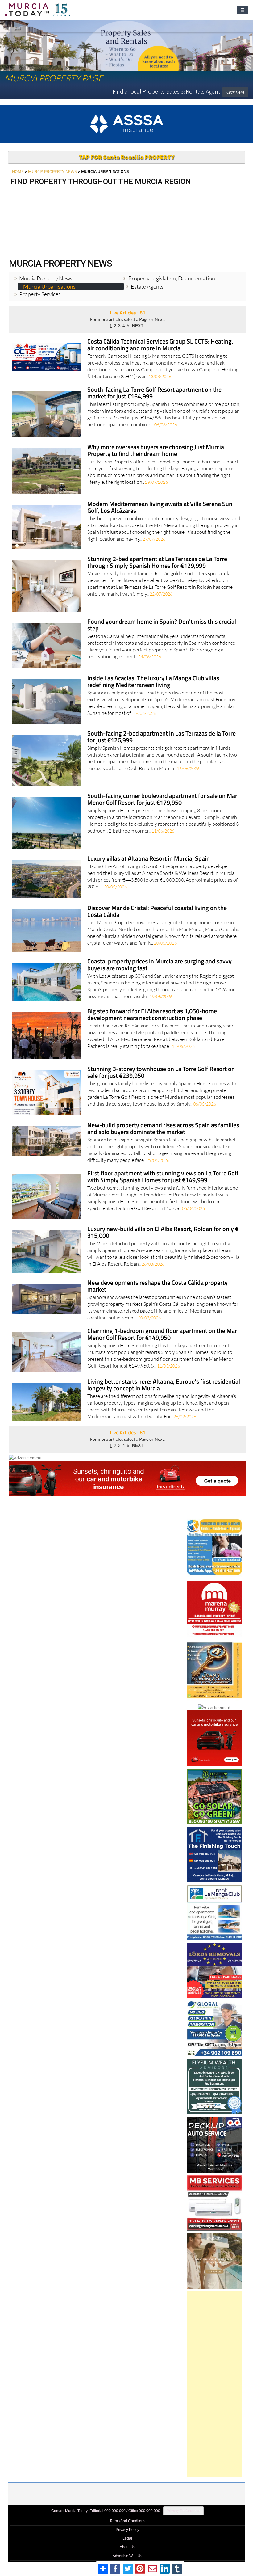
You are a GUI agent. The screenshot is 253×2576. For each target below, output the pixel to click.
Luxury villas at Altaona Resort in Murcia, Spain (149, 856)
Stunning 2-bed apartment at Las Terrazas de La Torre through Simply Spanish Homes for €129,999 (157, 560)
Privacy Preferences (183, 2508)
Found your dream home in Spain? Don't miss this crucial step (162, 623)
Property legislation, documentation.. (173, 276)
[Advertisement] (214, 2381)
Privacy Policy (127, 2527)
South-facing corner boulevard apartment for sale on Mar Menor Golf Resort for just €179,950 (162, 797)
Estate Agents (147, 284)
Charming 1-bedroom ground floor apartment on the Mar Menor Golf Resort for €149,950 (162, 1332)
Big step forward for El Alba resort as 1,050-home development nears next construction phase (152, 1012)
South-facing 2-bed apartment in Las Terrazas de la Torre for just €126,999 (162, 735)
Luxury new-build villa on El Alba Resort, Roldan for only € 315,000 (163, 1230)
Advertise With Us (127, 2553)
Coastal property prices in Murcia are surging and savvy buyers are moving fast (160, 963)
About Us (127, 2544)
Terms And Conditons (127, 2519)
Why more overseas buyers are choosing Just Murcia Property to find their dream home (156, 448)
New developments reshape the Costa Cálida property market (158, 1284)
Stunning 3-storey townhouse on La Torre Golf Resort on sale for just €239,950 (161, 1070)
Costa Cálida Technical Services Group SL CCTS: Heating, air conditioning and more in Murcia (160, 343)
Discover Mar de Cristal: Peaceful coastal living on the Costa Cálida (157, 909)
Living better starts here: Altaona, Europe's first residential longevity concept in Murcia (164, 1383)
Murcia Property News (46, 276)
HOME (18, 169)
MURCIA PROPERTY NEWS (52, 169)
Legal (127, 2536)
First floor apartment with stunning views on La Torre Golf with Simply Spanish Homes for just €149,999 (163, 1175)
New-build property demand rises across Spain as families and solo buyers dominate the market (163, 1126)
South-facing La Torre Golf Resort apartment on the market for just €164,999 (154, 391)
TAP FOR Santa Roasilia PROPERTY (126, 155)
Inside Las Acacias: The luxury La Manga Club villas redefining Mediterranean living (153, 679)
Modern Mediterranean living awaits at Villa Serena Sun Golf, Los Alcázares (160, 505)
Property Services (40, 292)
